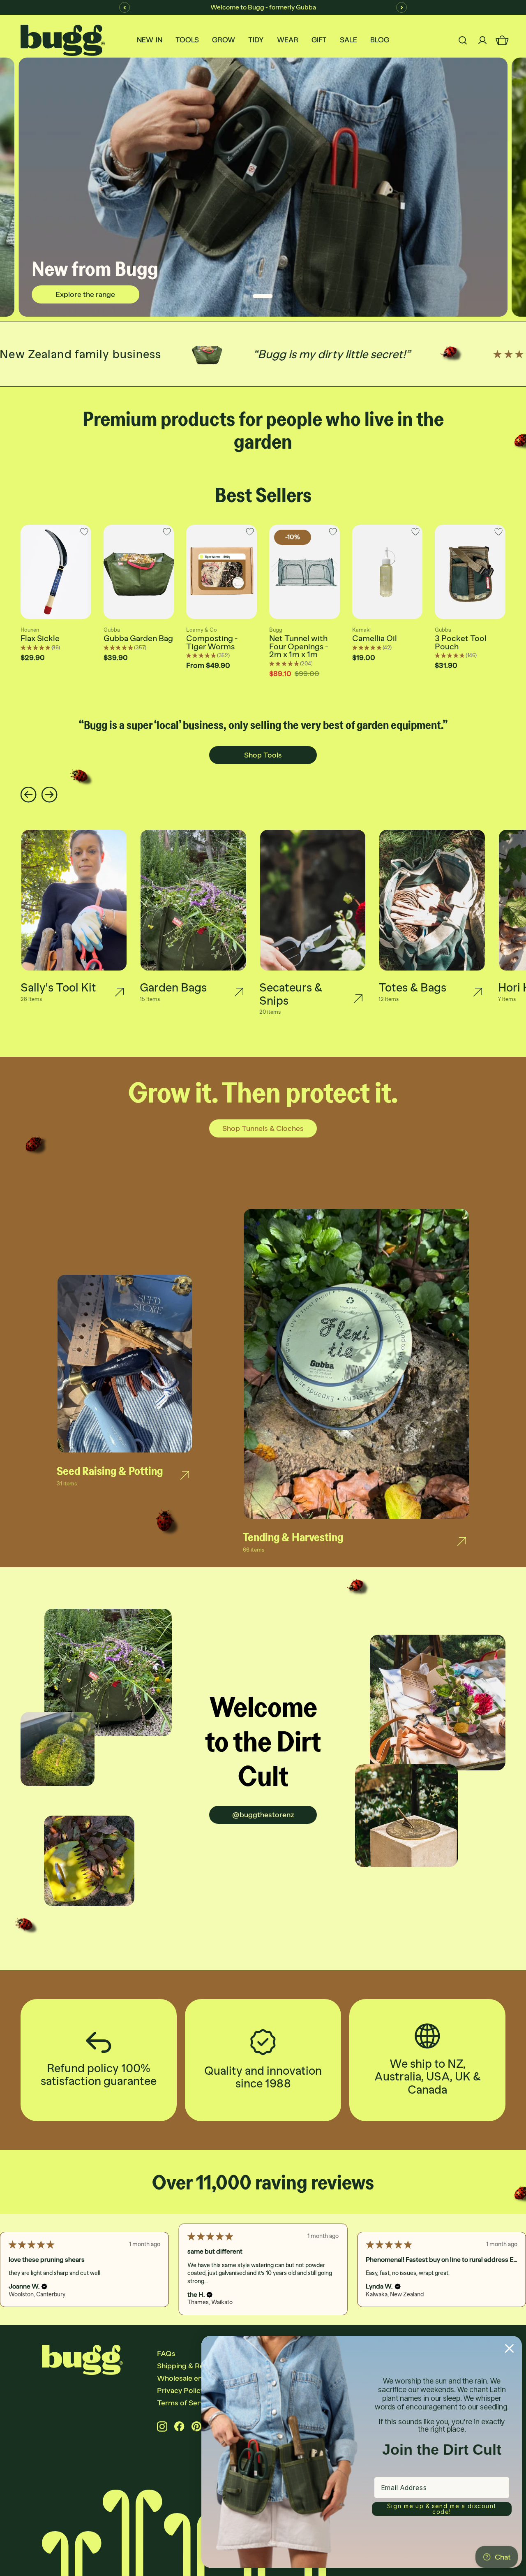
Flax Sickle (40, 638)
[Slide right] (50, 795)
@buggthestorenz (263, 1815)
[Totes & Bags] (478, 992)
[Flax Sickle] (56, 572)
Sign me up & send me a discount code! (442, 2509)
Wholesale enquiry (188, 2378)
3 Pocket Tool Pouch (461, 642)
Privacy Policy (181, 2391)
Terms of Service (186, 2403)
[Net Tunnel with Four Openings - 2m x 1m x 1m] (305, 572)
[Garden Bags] (239, 992)
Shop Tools (263, 755)
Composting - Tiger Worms (212, 642)
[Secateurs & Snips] (358, 998)
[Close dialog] (509, 2348)
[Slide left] (29, 795)
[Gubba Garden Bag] (139, 572)
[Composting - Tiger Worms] (221, 572)
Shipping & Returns (189, 2366)
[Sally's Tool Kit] (119, 992)
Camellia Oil (375, 638)
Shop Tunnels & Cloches (263, 1128)
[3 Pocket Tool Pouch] (470, 572)
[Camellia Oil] (388, 572)
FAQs (166, 2354)
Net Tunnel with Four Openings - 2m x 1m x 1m (299, 646)
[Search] (463, 40)
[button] (40, 2287)
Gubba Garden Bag (138, 638)
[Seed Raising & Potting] (185, 1476)
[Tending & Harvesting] (462, 1541)
